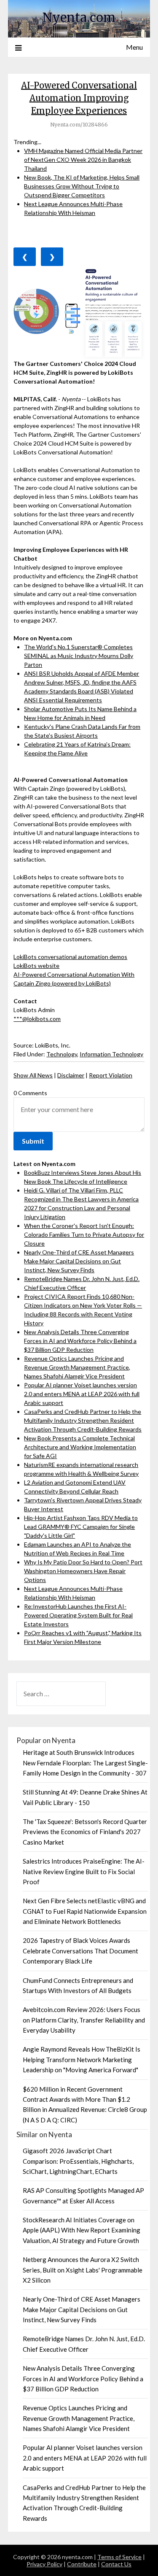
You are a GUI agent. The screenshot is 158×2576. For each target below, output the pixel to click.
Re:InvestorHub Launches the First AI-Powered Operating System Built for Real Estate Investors (78, 1615)
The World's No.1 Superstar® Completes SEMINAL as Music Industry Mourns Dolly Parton (79, 656)
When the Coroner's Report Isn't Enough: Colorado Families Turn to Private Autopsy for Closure (84, 1234)
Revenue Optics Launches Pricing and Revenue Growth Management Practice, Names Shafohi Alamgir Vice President (77, 1367)
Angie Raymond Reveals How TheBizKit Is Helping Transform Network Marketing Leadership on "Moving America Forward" (82, 2059)
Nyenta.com (79, 17)
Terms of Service (119, 2557)
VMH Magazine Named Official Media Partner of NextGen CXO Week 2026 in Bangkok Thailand (83, 160)
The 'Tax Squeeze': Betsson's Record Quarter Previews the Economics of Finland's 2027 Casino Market (85, 1832)
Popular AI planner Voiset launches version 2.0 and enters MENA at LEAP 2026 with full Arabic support (82, 1394)
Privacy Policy (44, 2564)
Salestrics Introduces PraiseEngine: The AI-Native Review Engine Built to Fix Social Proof (84, 1871)
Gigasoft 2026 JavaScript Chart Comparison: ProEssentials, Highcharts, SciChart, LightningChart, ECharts (78, 2161)
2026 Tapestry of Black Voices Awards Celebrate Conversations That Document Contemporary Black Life (80, 1951)
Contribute (82, 2564)
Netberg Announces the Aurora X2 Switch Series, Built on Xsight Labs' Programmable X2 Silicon (83, 2270)
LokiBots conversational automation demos (70, 957)
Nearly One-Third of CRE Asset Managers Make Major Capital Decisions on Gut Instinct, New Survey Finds (79, 1261)
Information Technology (111, 1054)
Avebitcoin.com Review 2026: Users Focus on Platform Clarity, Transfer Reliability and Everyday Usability (84, 2020)
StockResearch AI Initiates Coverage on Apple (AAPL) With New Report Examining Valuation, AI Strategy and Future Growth (82, 2230)
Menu (134, 47)
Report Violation (111, 1075)
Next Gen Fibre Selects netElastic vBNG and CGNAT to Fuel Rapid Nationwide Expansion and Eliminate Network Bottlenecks (85, 1911)
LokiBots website (36, 966)
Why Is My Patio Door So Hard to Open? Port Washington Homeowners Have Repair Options (83, 1571)
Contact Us (116, 2564)
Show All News (33, 1075)
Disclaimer (71, 1075)
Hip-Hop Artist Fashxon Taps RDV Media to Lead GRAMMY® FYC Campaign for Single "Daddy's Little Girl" (81, 1527)
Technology (62, 1054)
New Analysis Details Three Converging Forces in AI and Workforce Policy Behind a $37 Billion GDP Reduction (80, 1341)
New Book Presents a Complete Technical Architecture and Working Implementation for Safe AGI (80, 1447)
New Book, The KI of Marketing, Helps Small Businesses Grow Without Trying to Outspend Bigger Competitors (82, 186)
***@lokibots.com (37, 1019)
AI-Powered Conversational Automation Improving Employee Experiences (79, 98)
